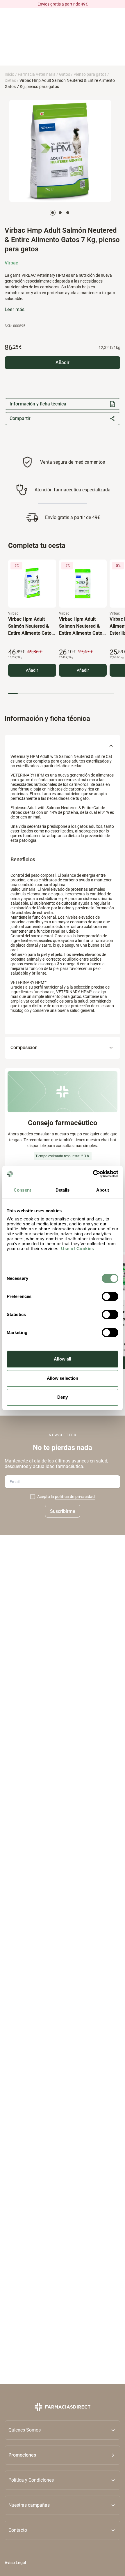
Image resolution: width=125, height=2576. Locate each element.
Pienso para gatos (90, 74)
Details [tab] (63, 1190)
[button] (63, 2455)
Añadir (32, 670)
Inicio (9, 74)
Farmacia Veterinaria (37, 74)
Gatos (65, 74)
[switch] (110, 1296)
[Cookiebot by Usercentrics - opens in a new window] (93, 1174)
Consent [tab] (22, 1190)
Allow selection (63, 1378)
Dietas (10, 80)
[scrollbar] (61, 693)
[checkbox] (33, 1497)
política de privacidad (75, 1497)
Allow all (63, 1359)
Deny (63, 1397)
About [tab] (103, 1190)
